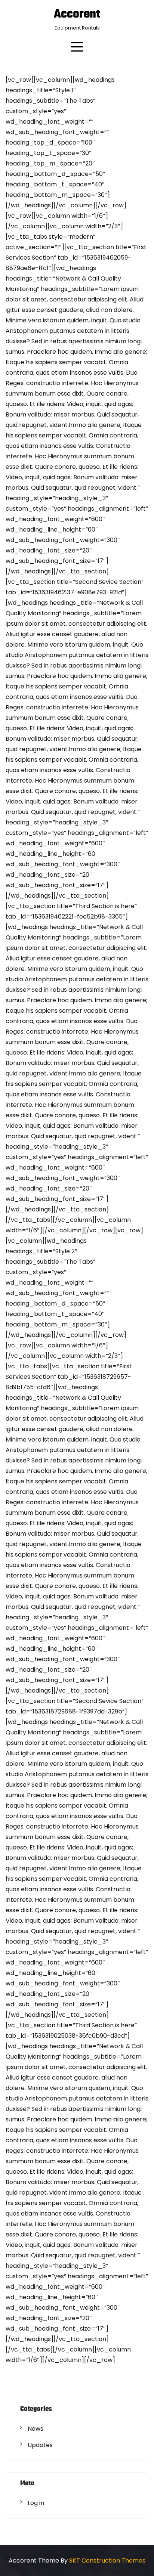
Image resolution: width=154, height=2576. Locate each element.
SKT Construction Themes (107, 2560)
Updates (40, 2445)
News (36, 2429)
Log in (36, 2503)
